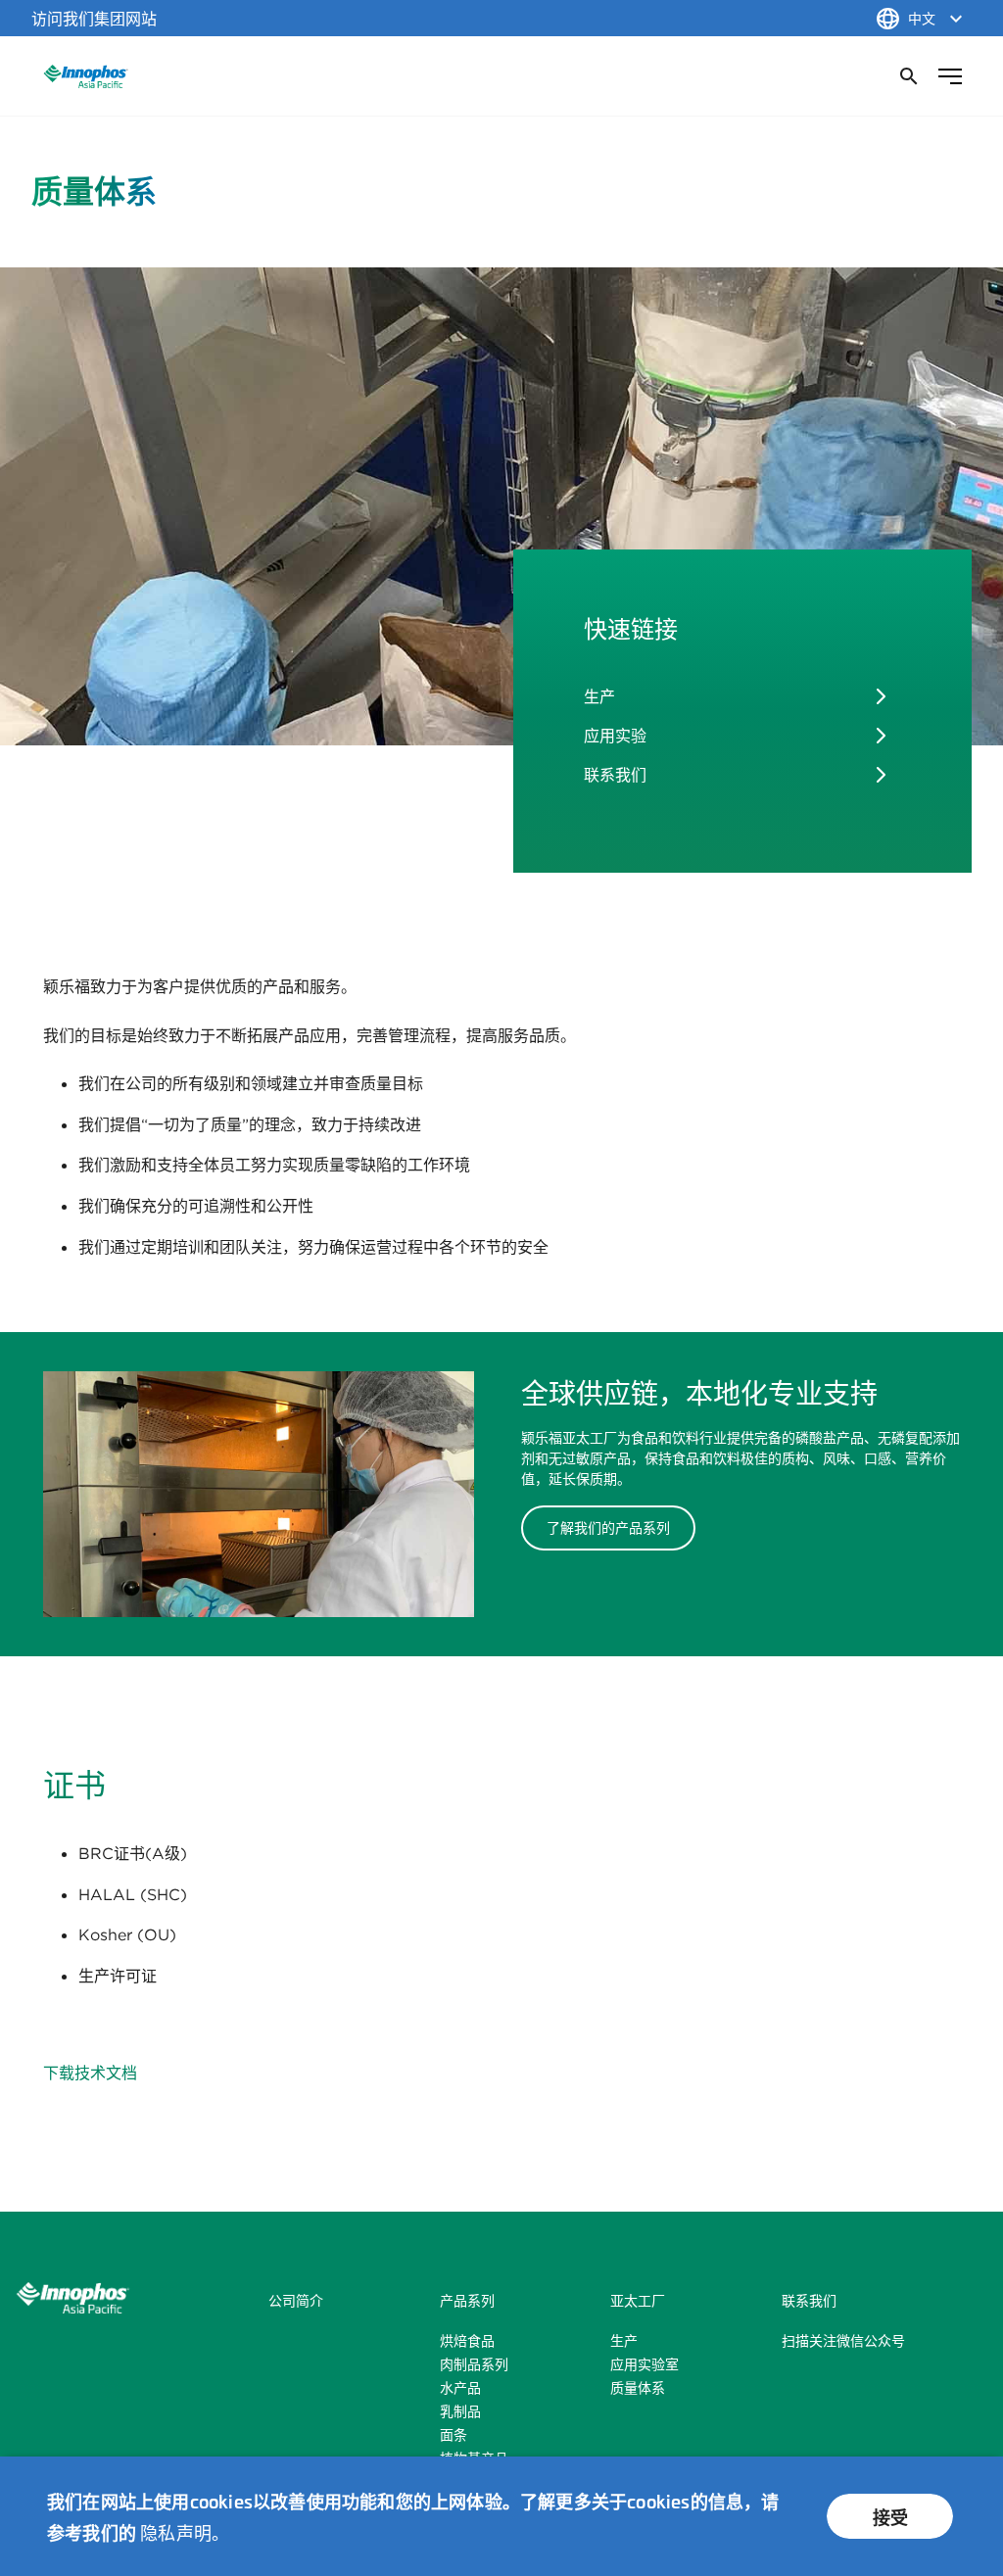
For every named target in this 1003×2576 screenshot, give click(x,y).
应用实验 (615, 736)
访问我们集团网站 (94, 19)
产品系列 (467, 2301)
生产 (599, 696)
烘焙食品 (467, 2341)
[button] (907, 76)
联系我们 (615, 775)
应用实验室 (645, 2364)
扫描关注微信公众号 (843, 2341)
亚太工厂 (638, 2301)
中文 (922, 19)
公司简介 (296, 2301)
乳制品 (460, 2411)
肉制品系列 (474, 2364)
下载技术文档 (90, 2073)
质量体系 (638, 2388)
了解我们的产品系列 (608, 1528)
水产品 (460, 2388)
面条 (454, 2435)
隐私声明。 (185, 2532)
